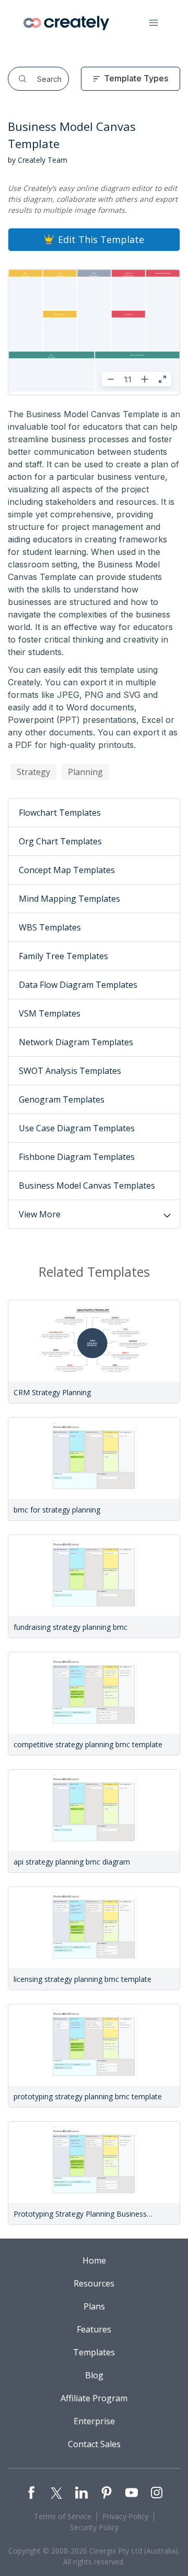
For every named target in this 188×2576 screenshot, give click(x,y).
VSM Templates (50, 1013)
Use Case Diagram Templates (77, 1128)
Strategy (33, 772)
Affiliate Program (94, 2398)
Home (94, 2260)
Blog (94, 2375)
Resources (94, 2283)
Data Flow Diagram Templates (78, 985)
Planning (85, 772)
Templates (94, 2352)
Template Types (136, 78)
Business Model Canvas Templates (87, 1186)
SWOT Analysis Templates (70, 1071)
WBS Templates (50, 927)
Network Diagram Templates (76, 1042)
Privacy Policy (125, 2516)
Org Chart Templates (60, 841)
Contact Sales (94, 2444)
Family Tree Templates (63, 956)
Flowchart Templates (60, 813)
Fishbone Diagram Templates (77, 1157)
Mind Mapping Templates (69, 899)
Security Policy (94, 2527)
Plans (94, 2306)
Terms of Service (63, 2516)
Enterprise (94, 2421)
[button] (154, 23)
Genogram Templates (62, 1099)
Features (94, 2329)
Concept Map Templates (67, 870)
